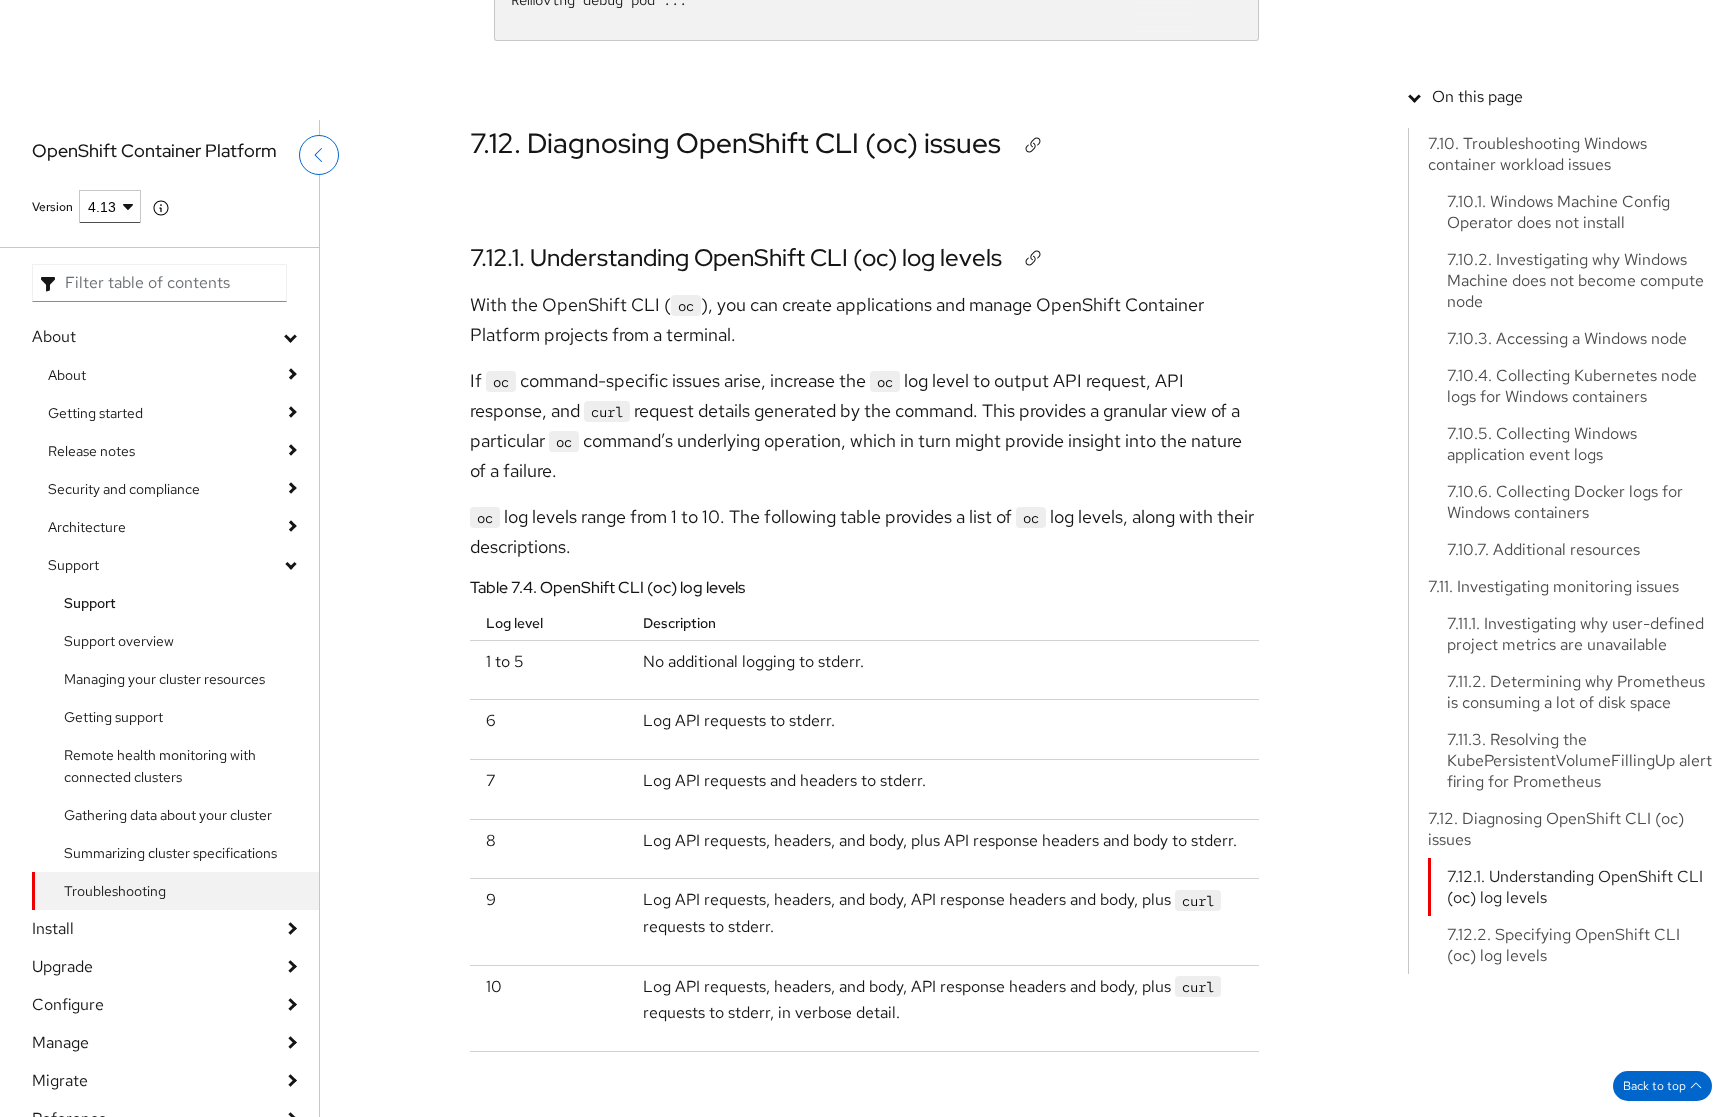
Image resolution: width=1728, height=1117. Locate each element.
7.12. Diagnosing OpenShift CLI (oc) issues (735, 143)
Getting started (95, 413)
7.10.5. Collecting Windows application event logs (1542, 586)
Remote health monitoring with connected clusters (160, 766)
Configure (68, 1004)
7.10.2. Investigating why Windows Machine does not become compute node (1575, 422)
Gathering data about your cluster (168, 815)
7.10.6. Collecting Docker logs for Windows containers (1565, 644)
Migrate (60, 1080)
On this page (1477, 238)
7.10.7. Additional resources (1543, 691)
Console (1367, 25)
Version (52, 207)
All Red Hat (1637, 25)
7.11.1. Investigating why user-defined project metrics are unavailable (1575, 776)
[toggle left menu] (319, 197)
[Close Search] (1569, 84)
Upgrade (62, 966)
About (54, 336)
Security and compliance (124, 489)
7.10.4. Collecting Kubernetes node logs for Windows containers (1572, 528)
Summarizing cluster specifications (170, 853)
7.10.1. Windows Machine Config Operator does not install (1558, 354)
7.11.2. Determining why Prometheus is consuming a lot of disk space (1576, 834)
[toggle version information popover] (161, 208)
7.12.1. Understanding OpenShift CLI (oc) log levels (736, 257)
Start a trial (1545, 25)
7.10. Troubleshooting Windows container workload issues (1537, 296)
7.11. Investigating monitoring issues (1553, 728)
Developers (1452, 25)
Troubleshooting (115, 891)
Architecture (87, 527)
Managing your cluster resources (164, 679)
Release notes (91, 451)
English (1618, 97)
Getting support (113, 717)
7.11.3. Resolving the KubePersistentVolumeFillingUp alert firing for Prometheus (1579, 902)
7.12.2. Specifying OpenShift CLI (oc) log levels (1563, 1087)
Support (1292, 25)
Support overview (119, 641)
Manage (60, 1042)
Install (53, 928)
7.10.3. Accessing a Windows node (1567, 480)
